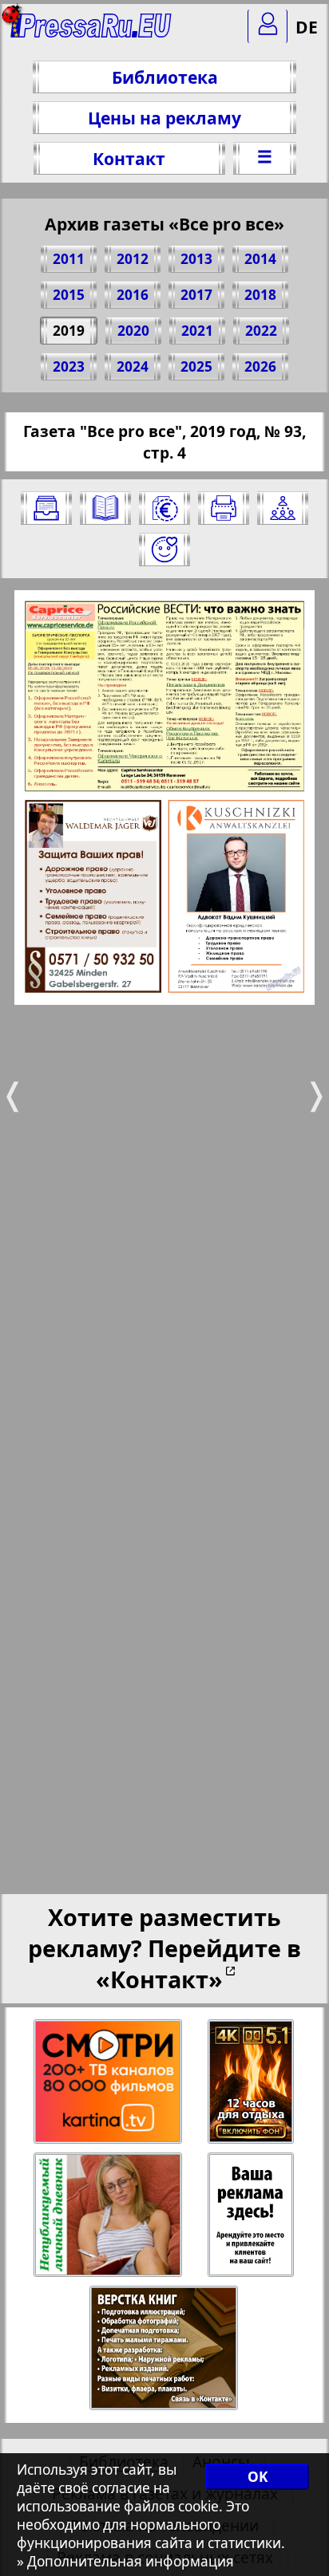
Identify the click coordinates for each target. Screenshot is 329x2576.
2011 (69, 259)
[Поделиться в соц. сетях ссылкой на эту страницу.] (283, 508)
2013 (196, 259)
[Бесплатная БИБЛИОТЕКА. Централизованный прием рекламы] (91, 32)
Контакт (129, 158)
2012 (133, 259)
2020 (133, 331)
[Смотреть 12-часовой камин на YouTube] (252, 2082)
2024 (133, 366)
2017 (196, 295)
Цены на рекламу (164, 118)
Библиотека (165, 77)
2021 (197, 331)
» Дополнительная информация (125, 2561)
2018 (260, 295)
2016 (133, 295)
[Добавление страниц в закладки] (164, 549)
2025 (196, 366)
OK (258, 2477)
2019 (69, 331)
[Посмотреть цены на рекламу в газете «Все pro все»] (164, 508)
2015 (69, 295)
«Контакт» (159, 1979)
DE (307, 27)
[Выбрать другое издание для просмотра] (46, 508)
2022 (261, 331)
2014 (260, 259)
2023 (69, 366)
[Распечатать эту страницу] (224, 508)
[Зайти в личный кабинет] (268, 26)
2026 (260, 366)
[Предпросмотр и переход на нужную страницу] (105, 508)
